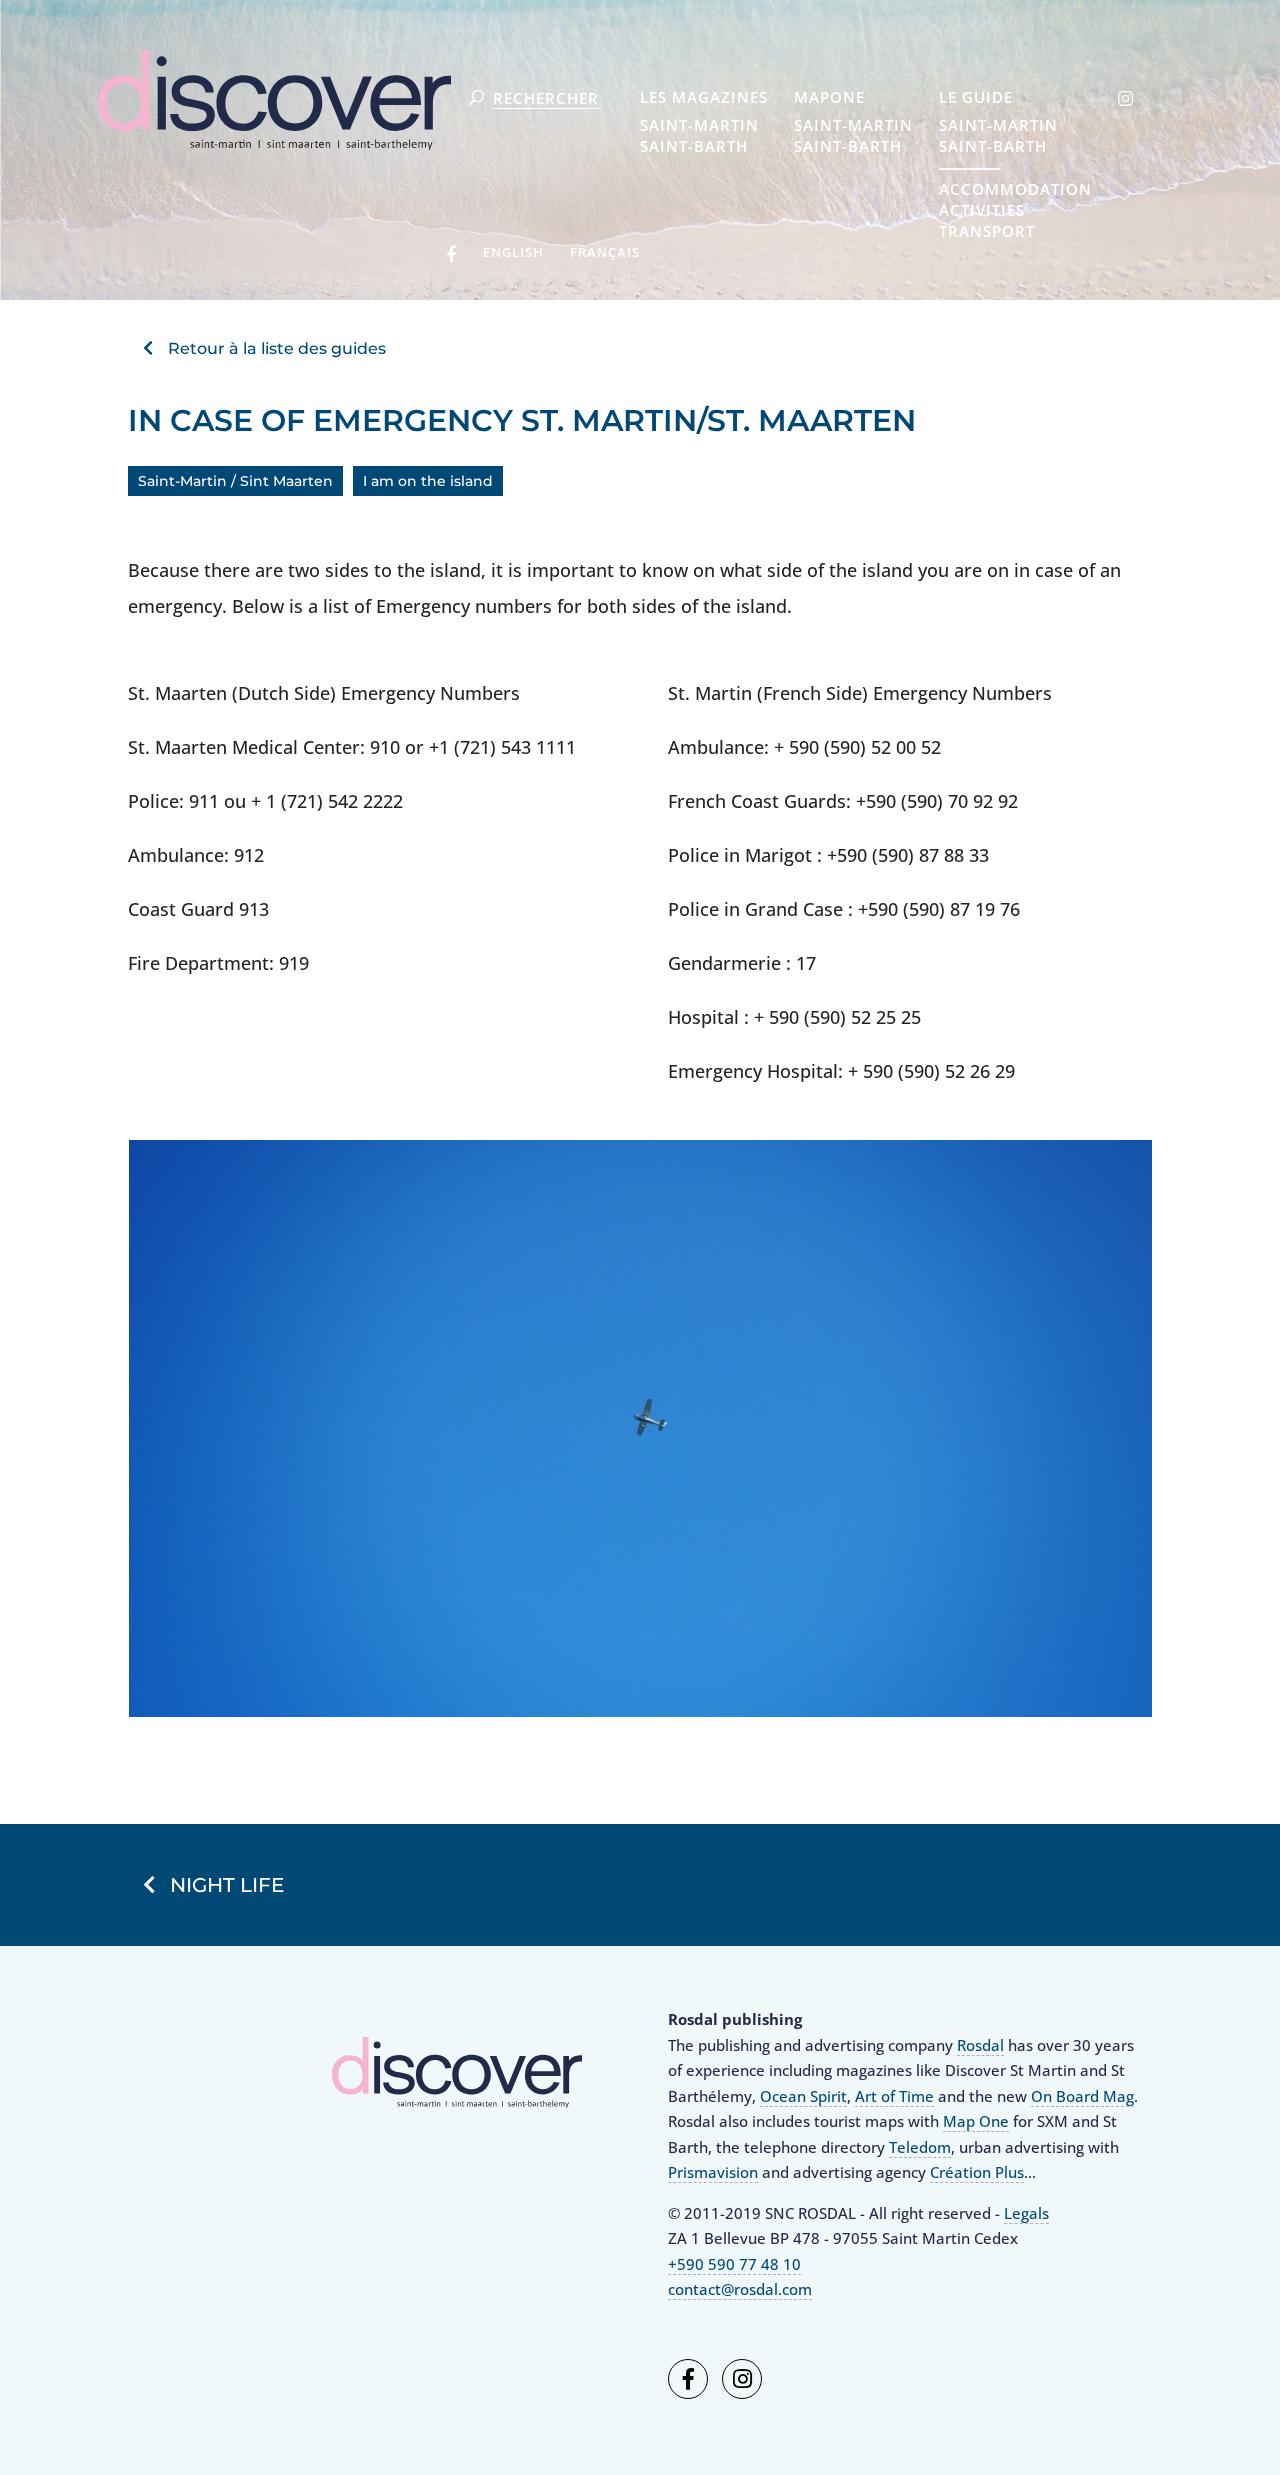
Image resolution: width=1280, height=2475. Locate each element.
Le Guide (976, 98)
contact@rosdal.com (740, 2289)
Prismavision (713, 2172)
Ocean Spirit (803, 2096)
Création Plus (977, 2172)
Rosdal (980, 2045)
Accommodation (1015, 189)
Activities (982, 210)
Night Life (227, 1885)
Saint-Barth (694, 146)
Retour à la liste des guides (277, 348)
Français (605, 253)
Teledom (920, 2147)
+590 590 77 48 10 (734, 2264)
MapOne (829, 98)
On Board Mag (1082, 2096)
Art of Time (894, 2096)
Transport (987, 231)
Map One (976, 2121)
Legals (1026, 2213)
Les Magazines (704, 98)
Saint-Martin (699, 125)
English (513, 253)
